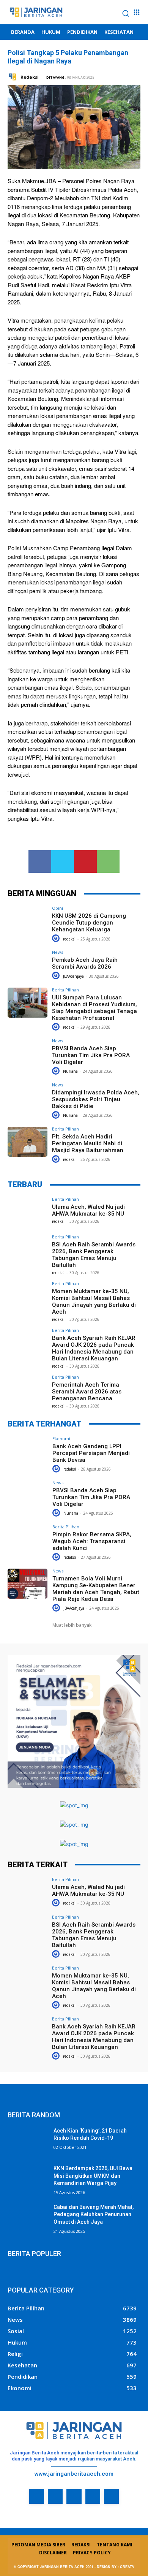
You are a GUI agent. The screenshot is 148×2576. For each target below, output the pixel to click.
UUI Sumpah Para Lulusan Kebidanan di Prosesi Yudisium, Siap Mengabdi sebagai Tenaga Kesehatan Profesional (94, 1008)
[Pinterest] (85, 861)
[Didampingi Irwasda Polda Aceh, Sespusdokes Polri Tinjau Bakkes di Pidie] (28, 1098)
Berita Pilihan (65, 990)
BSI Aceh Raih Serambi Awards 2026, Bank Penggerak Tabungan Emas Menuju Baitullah (94, 1255)
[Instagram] (55, 2496)
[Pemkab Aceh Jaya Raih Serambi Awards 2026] (28, 965)
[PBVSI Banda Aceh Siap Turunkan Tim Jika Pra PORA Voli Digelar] (28, 1054)
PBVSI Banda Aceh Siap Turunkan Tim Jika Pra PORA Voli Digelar (91, 1055)
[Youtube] (111, 2496)
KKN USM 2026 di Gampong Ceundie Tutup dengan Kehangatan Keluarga (89, 923)
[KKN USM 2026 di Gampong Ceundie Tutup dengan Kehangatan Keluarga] (28, 921)
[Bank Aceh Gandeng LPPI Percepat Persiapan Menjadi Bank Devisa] (28, 1451)
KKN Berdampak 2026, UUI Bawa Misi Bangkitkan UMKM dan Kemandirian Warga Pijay (93, 2176)
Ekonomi (61, 1438)
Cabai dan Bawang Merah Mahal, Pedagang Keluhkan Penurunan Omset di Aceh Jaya (94, 2214)
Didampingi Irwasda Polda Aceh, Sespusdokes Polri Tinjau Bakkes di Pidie (96, 1099)
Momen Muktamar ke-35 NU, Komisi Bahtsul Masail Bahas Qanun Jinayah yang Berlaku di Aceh (94, 1301)
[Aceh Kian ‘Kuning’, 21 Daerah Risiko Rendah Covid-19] (28, 2141)
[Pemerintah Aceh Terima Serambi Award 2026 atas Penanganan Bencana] (28, 1390)
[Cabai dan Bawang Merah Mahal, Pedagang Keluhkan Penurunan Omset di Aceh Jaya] (28, 2218)
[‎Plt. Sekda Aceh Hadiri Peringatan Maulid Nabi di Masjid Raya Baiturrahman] (28, 1142)
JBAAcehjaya (73, 976)
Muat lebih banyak (72, 1625)
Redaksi (30, 77)
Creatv (17, 2509)
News (57, 952)
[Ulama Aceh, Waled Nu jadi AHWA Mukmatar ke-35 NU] (28, 1212)
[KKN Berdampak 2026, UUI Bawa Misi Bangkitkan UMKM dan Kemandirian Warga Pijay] (28, 2179)
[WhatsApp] (108, 861)
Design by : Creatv (116, 2567)
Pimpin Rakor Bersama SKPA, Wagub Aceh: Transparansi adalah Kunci (92, 1541)
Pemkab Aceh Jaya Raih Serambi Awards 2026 (85, 963)
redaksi (69, 939)
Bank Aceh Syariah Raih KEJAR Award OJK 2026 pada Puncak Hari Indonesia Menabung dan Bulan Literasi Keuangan (94, 1348)
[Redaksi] (13, 77)
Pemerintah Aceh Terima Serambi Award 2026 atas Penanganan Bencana (87, 1392)
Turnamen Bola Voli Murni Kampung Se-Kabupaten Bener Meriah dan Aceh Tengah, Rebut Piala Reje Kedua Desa (96, 1589)
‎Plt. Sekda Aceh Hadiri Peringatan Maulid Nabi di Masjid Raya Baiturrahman (88, 1143)
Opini (57, 908)
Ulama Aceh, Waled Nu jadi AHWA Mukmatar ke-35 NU (88, 1210)
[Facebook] (40, 861)
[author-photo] (57, 938)
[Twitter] (63, 861)
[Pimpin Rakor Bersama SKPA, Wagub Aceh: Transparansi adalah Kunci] (28, 1540)
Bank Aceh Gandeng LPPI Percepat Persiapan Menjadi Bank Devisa (91, 1453)
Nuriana (70, 1071)
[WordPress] (93, 2496)
